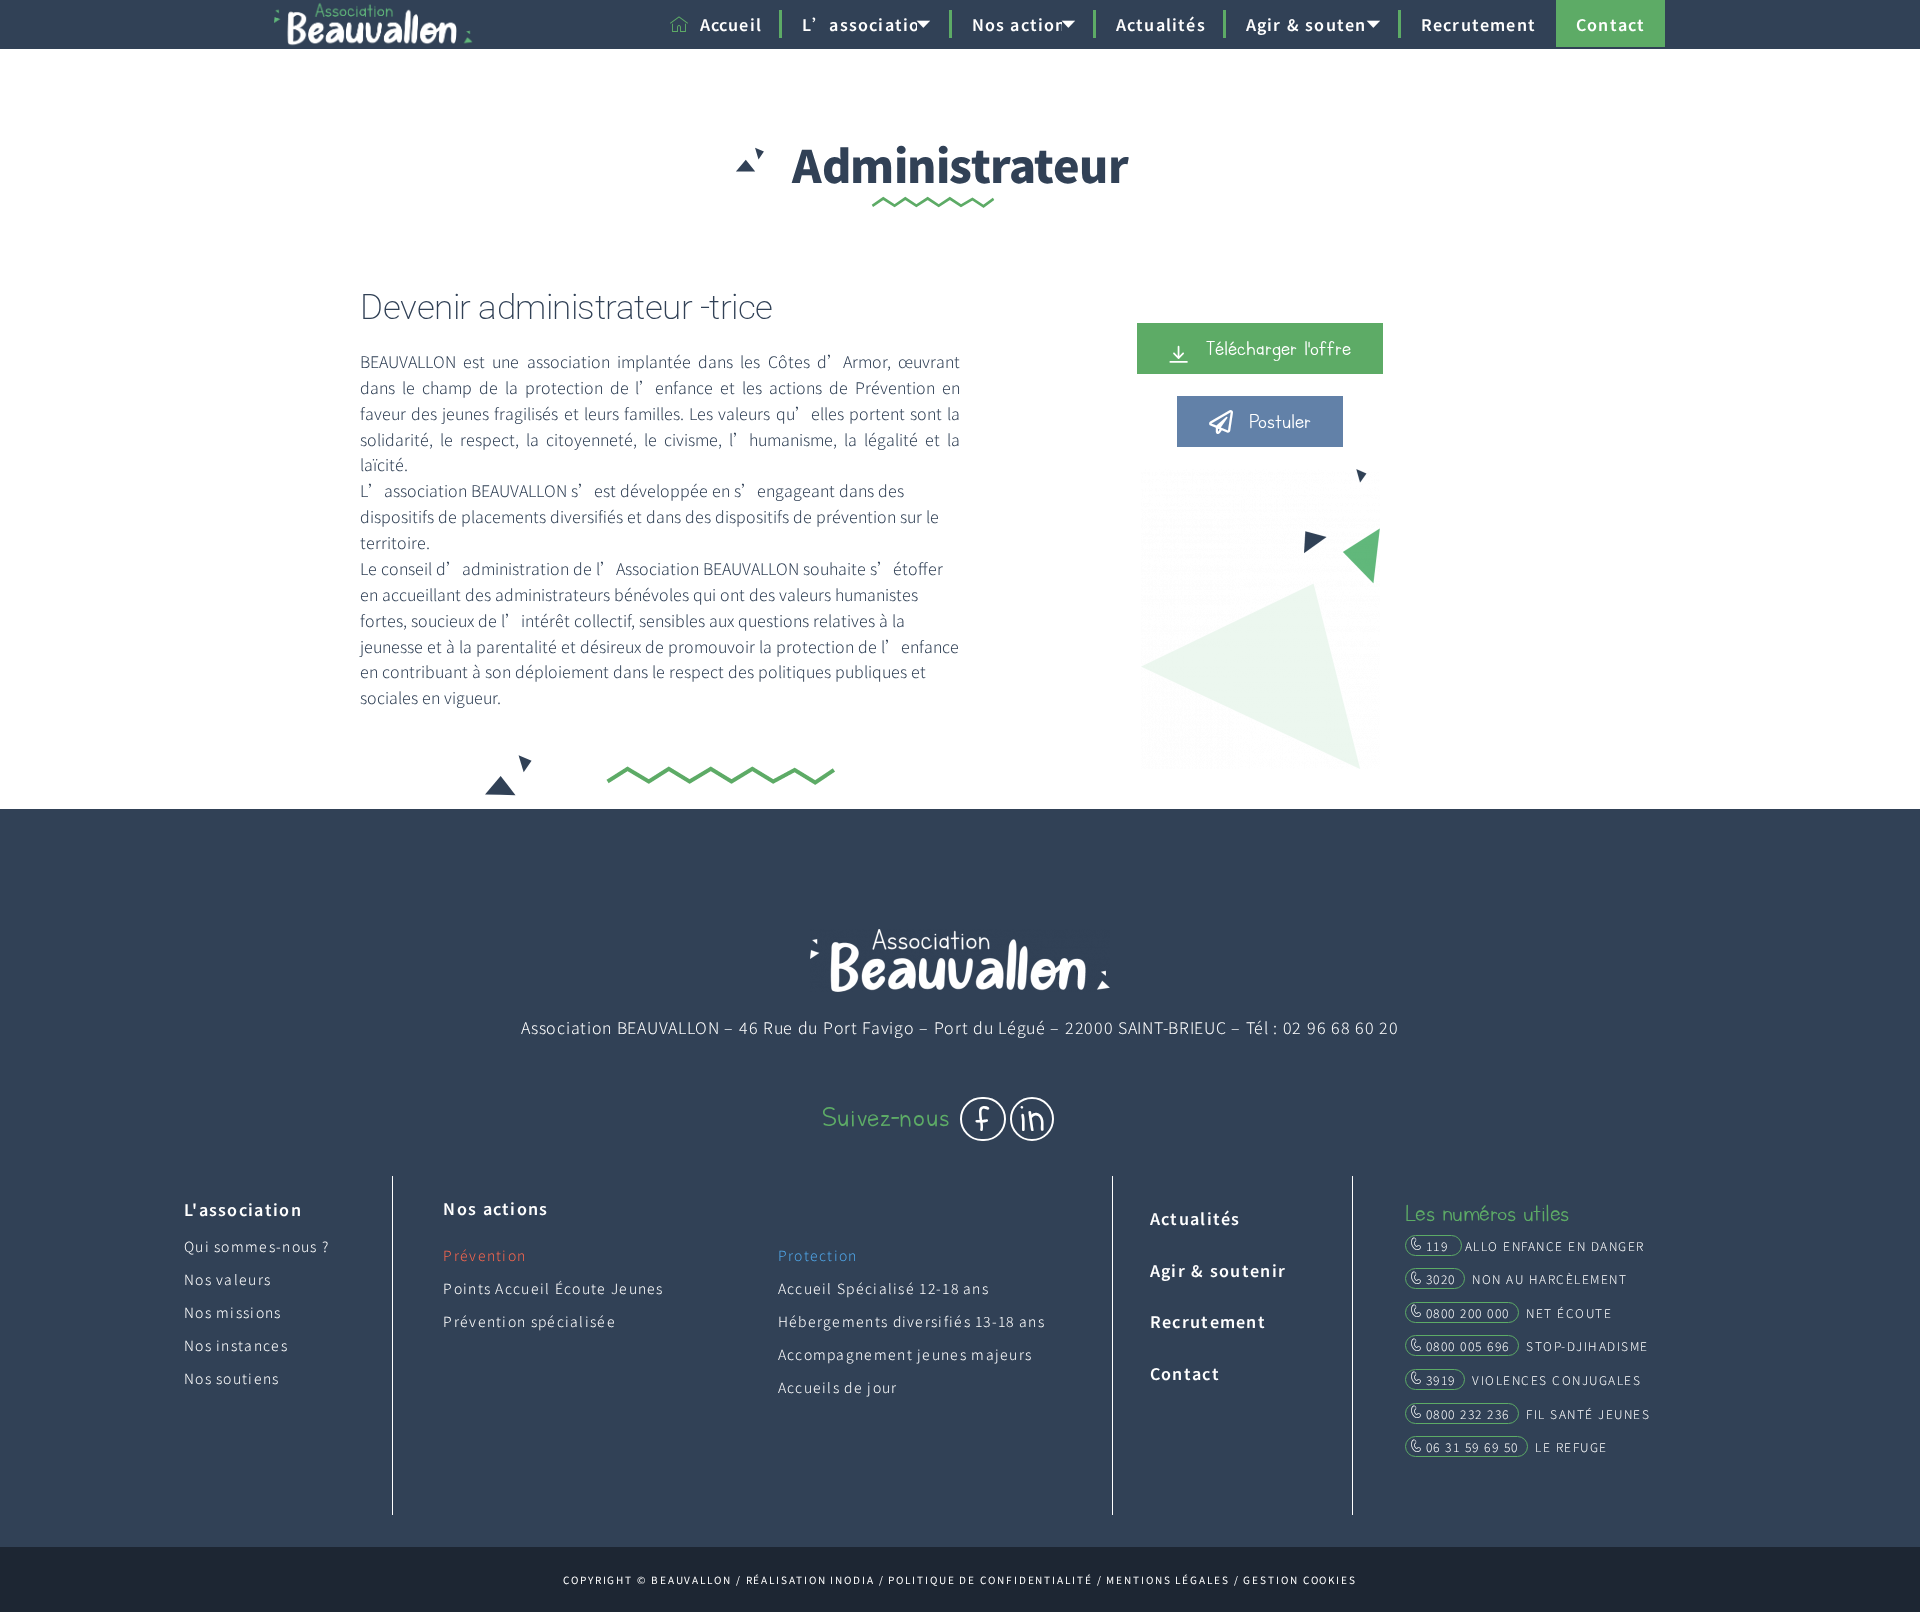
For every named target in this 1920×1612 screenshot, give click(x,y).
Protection (818, 1255)
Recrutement (1478, 24)
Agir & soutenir (1313, 24)
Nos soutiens (232, 1378)
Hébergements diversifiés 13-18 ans (911, 1321)
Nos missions (233, 1312)
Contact (1610, 24)
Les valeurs (727, 413)
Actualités (1161, 24)
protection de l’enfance (619, 387)
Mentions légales (1167, 1579)
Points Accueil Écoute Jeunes (553, 1288)
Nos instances (236, 1345)
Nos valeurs (227, 1279)
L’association (867, 24)
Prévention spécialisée (529, 1321)
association (564, 361)
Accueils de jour (838, 1387)
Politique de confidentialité (990, 1579)
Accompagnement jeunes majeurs (905, 1354)
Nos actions (1024, 24)
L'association (243, 1209)
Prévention (895, 387)
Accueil (731, 24)
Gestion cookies (1300, 1579)
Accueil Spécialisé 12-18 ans (883, 1288)
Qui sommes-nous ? (256, 1246)
